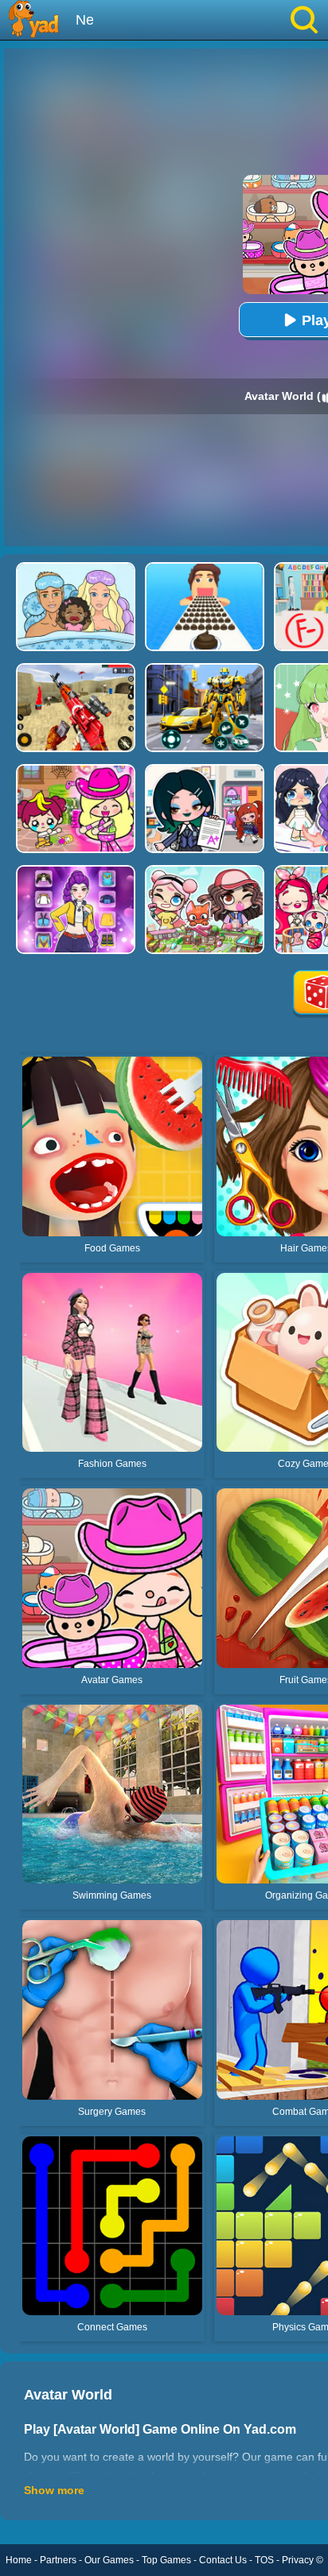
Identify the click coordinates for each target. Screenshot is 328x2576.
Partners (58, 2560)
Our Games (109, 2560)
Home (19, 2560)
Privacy (298, 2560)
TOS (264, 2560)
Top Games (166, 2560)
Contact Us (223, 2560)
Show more (54, 2490)
